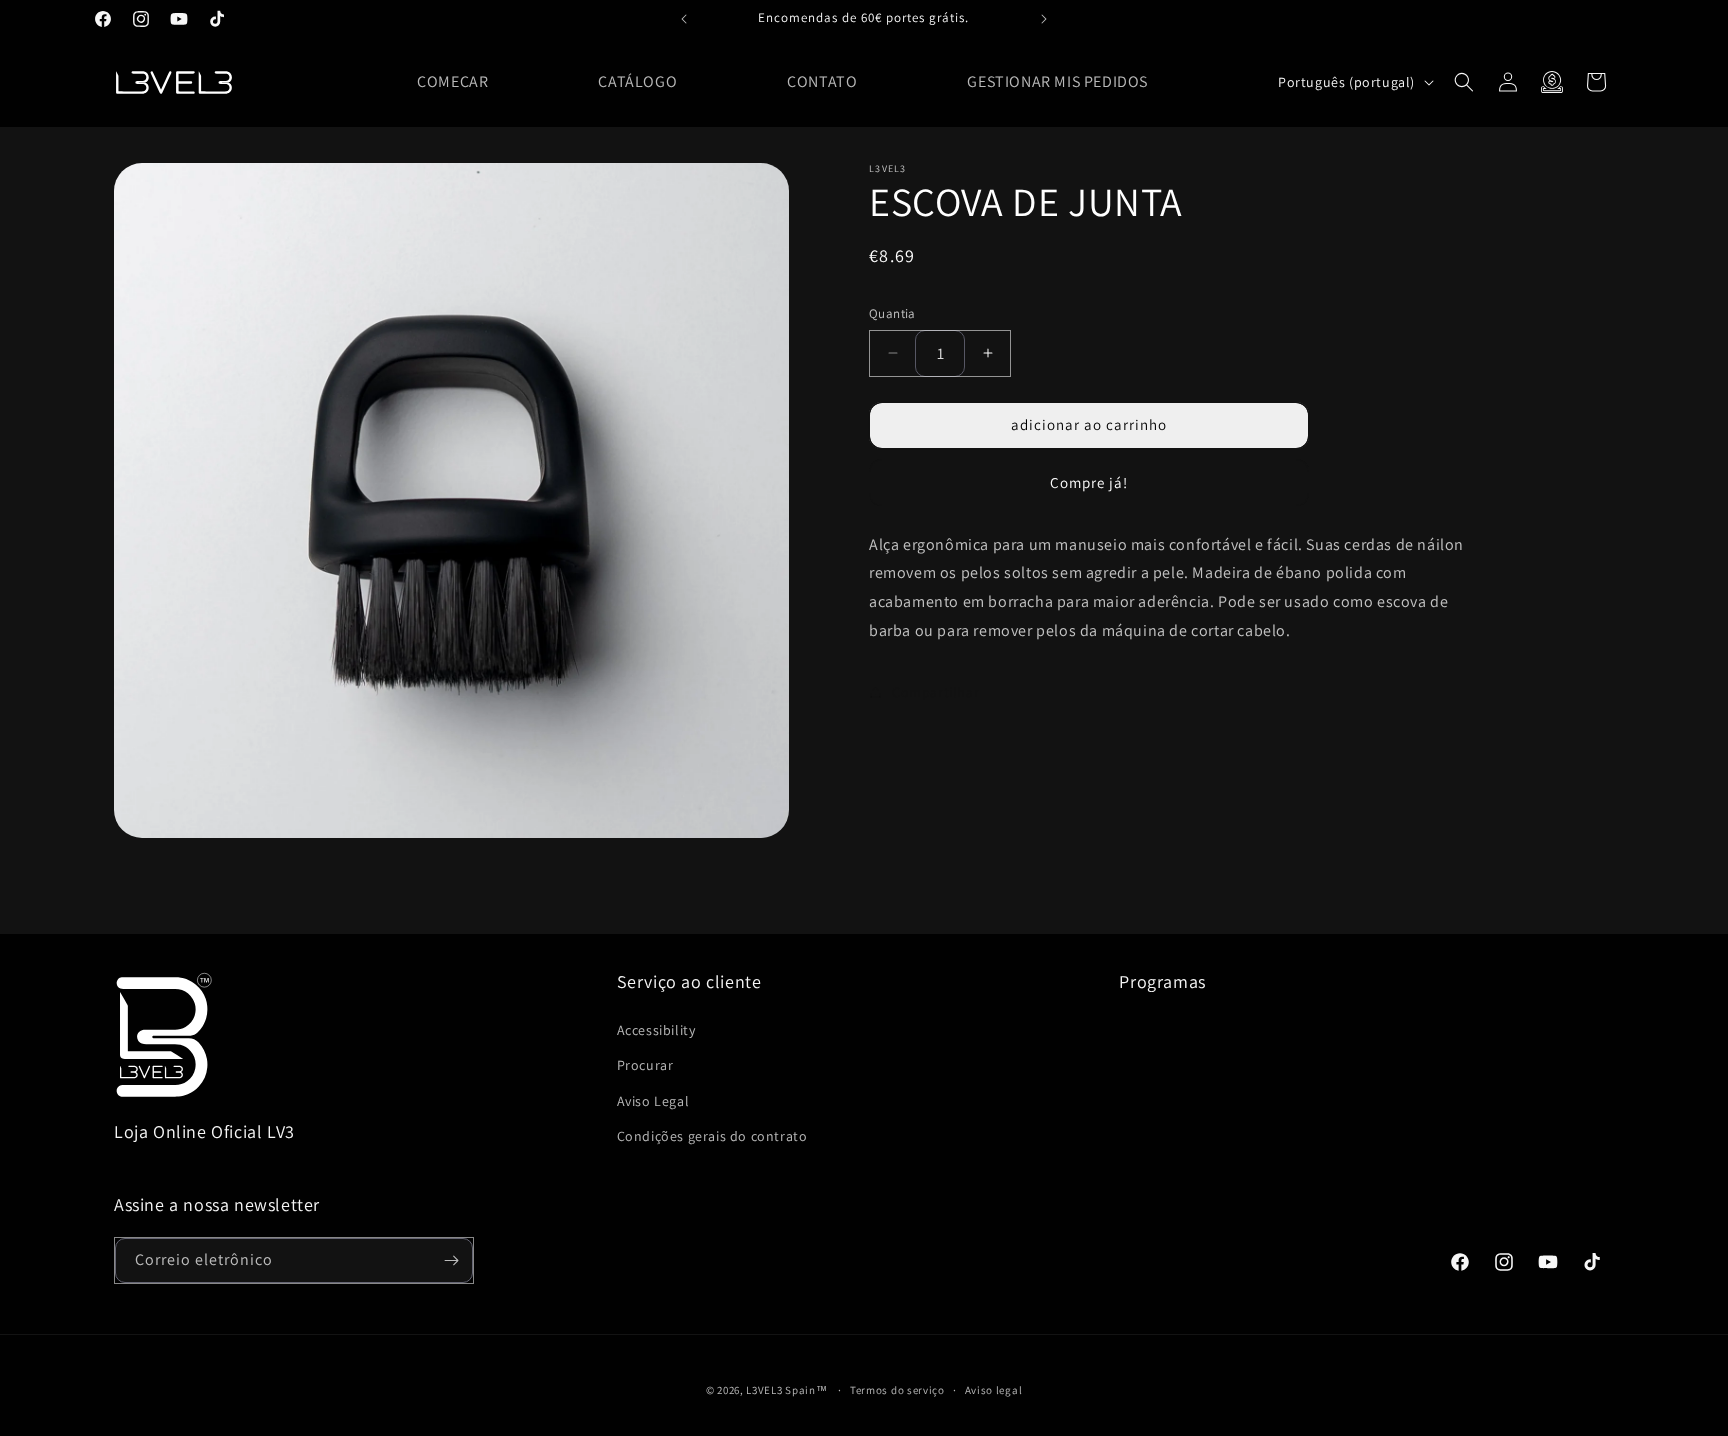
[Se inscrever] (451, 1260)
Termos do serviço (897, 1390)
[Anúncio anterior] (684, 19)
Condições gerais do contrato (712, 1136)
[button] (1464, 82)
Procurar (645, 1065)
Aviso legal (994, 1390)
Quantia (892, 313)
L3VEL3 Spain (780, 1390)
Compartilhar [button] (935, 692)
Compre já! (1089, 481)
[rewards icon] (1552, 82)
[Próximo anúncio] (1044, 19)
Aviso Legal (653, 1101)
